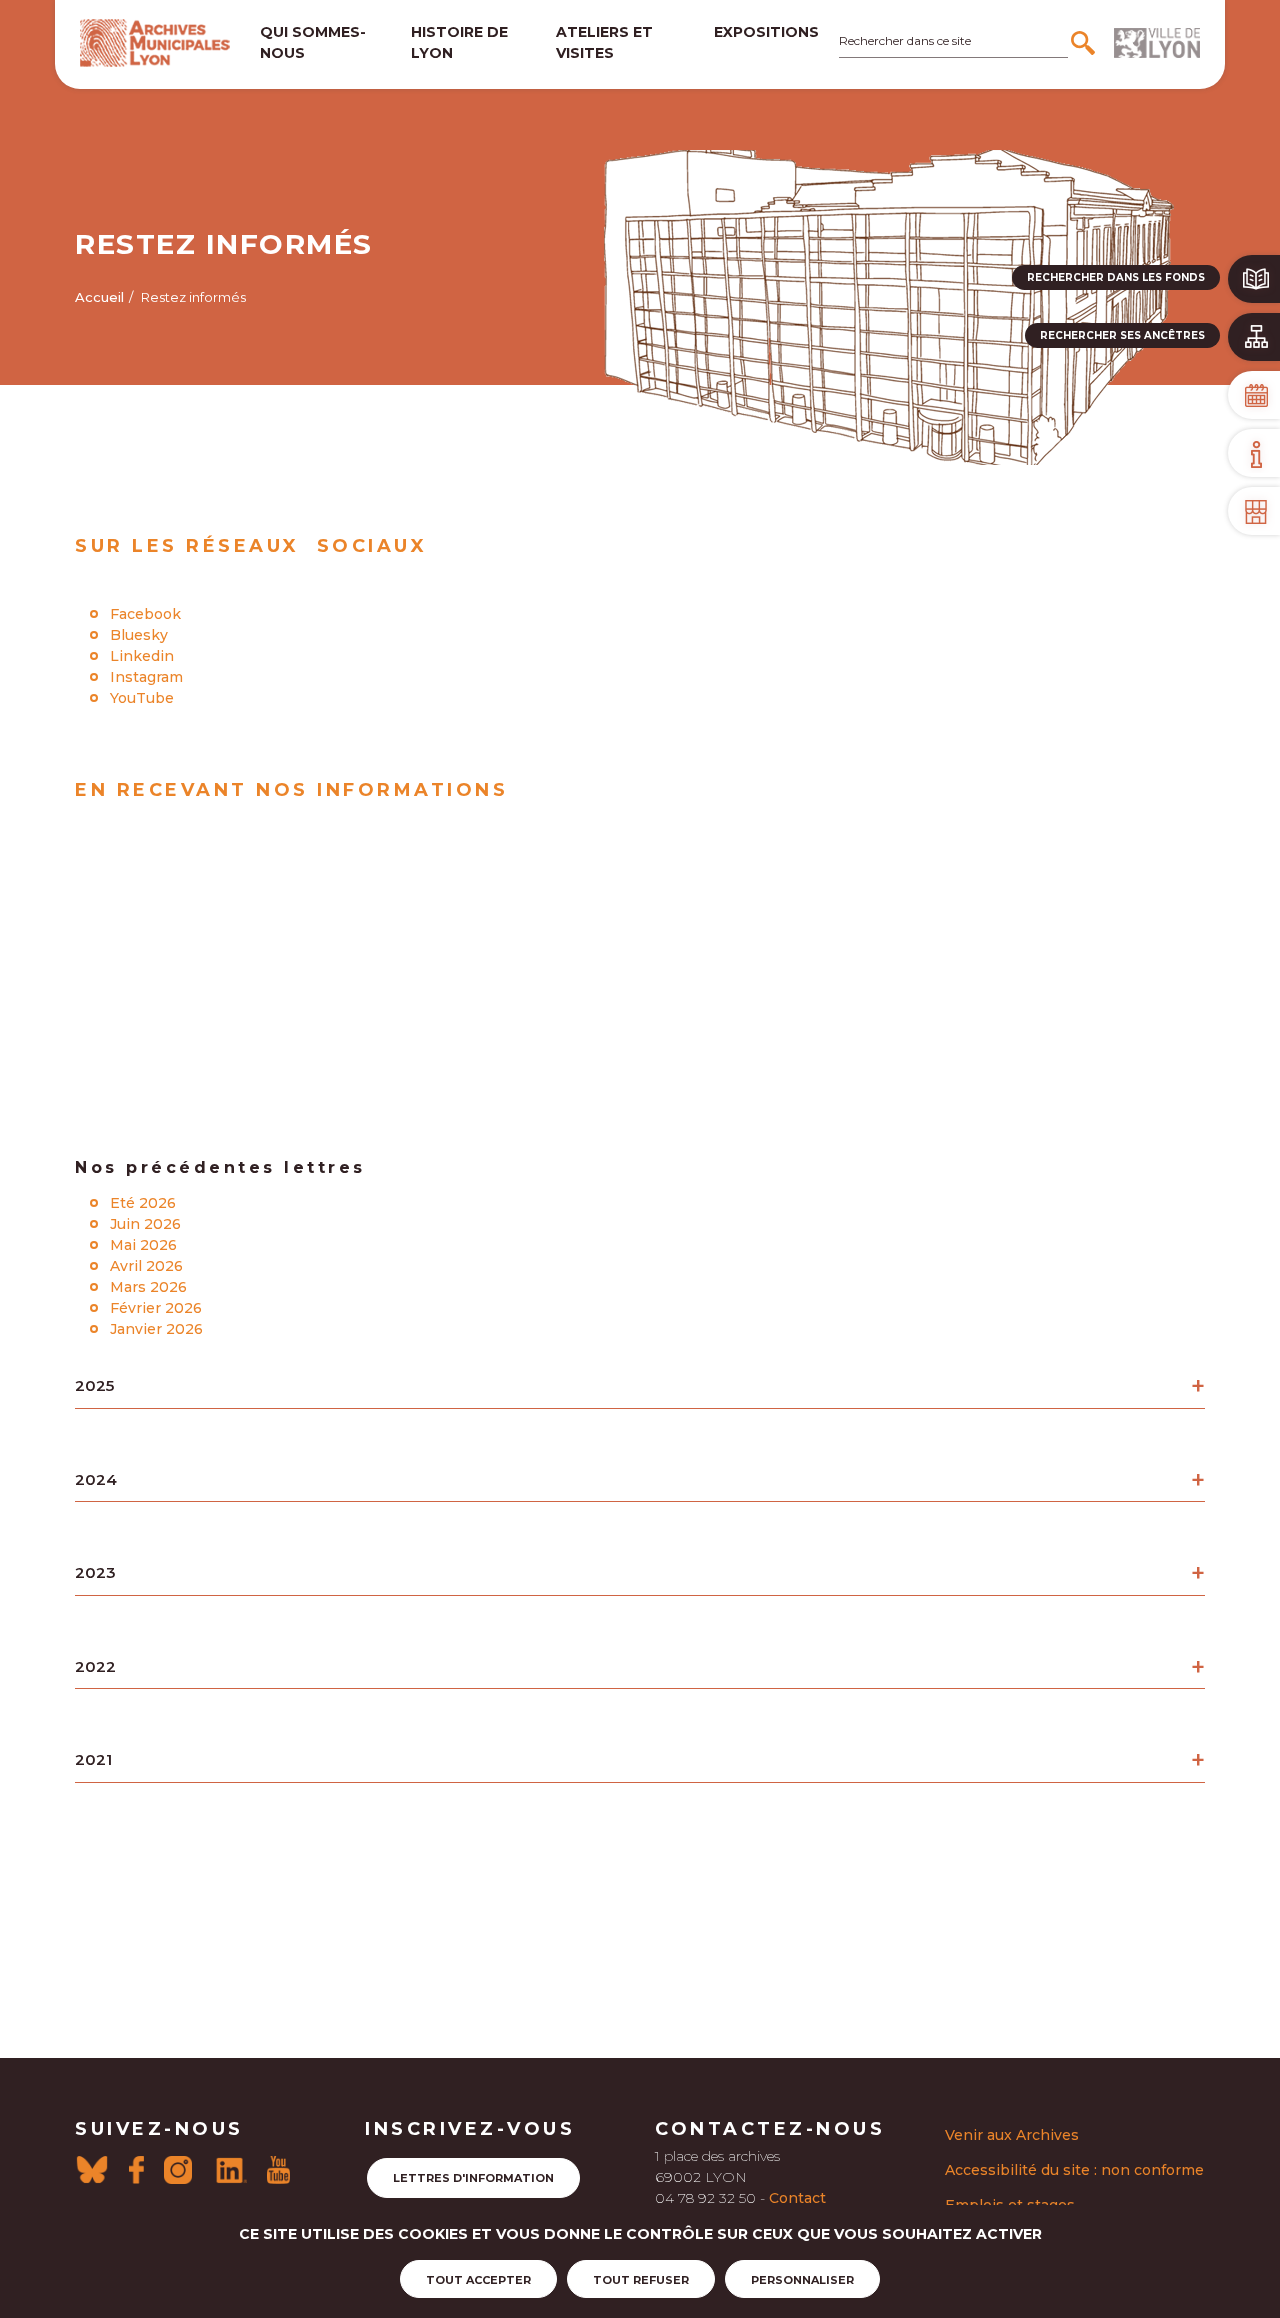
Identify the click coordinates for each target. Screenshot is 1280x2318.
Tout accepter (478, 2280)
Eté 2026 (143, 1203)
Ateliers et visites (604, 42)
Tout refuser (641, 2280)
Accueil (99, 297)
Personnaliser (802, 2280)
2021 (93, 1759)
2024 (96, 1479)
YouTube (142, 698)
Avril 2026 (146, 1266)
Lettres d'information (473, 2178)
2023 (95, 1572)
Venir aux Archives (1012, 2135)
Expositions (766, 32)
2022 (95, 1666)
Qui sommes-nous (313, 42)
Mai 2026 (143, 1245)
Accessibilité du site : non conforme (1074, 2170)
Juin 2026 (145, 1224)
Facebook (145, 614)
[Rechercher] (1085, 43)
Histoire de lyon (459, 42)
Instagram (146, 677)
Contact (797, 2198)
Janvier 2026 (156, 1329)
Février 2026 (156, 1308)
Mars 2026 (148, 1287)
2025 (94, 1385)
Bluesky (139, 635)
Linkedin (142, 656)
